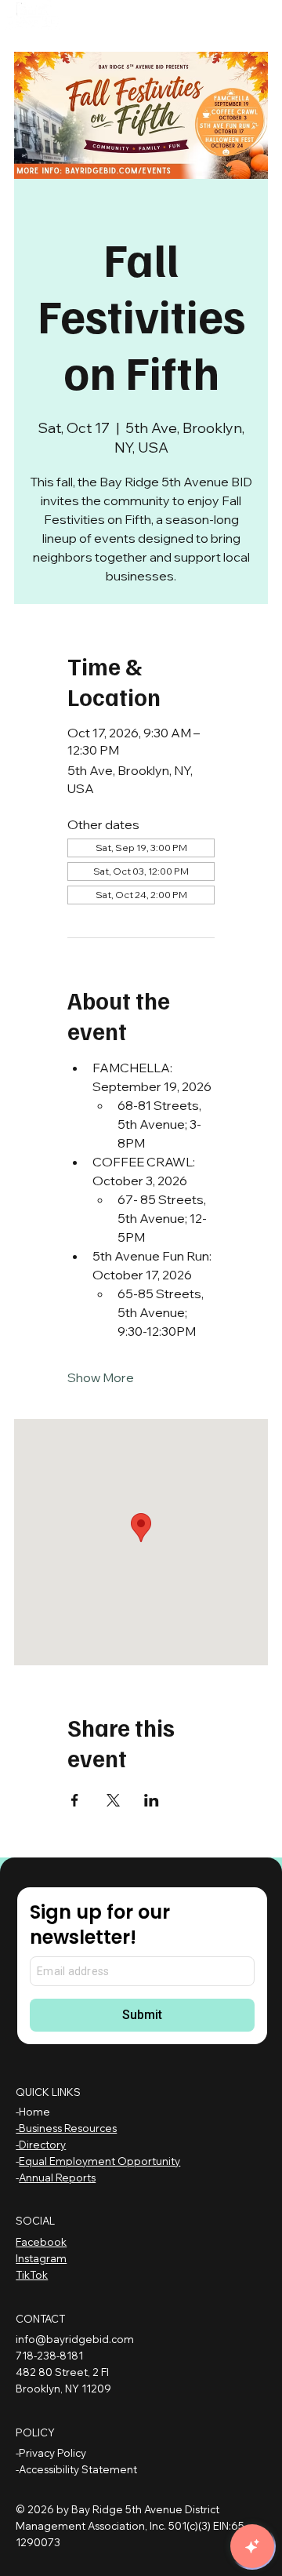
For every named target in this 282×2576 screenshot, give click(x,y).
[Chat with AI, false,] (252, 2546)
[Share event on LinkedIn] (152, 1800)
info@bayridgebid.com (75, 2339)
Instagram (41, 2258)
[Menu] (139, 20)
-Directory (41, 2145)
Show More (101, 1377)
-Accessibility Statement (76, 2469)
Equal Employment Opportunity (99, 2161)
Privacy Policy (52, 2453)
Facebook (41, 2242)
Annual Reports (57, 2178)
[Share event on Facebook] (75, 1800)
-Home (33, 2112)
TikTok (32, 2275)
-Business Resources (66, 2128)
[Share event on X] (113, 1800)
